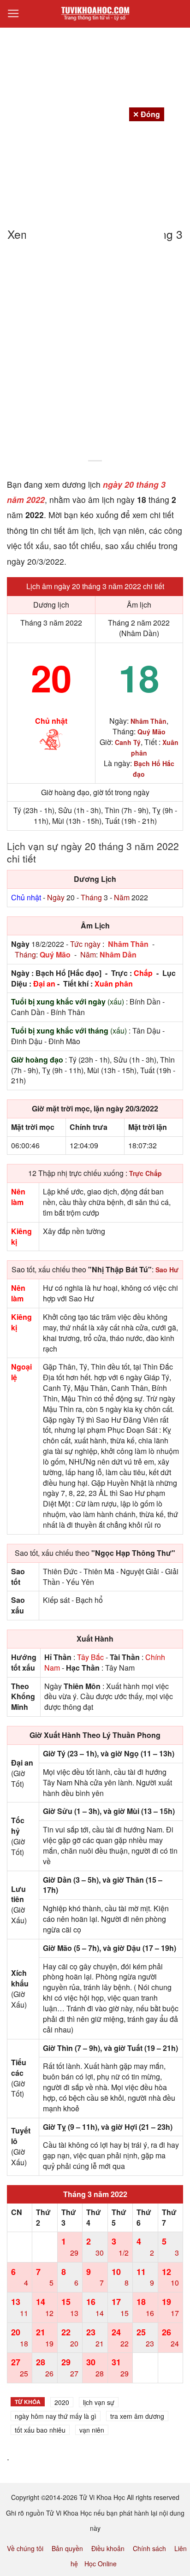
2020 (62, 2402)
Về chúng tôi (25, 2548)
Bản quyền (67, 2548)
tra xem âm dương (137, 2416)
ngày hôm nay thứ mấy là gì (56, 2416)
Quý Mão (55, 954)
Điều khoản (108, 2548)
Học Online (101, 2564)
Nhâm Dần (118, 954)
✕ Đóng (146, 114)
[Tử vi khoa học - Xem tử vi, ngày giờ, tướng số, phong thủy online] (95, 14)
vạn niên (92, 2430)
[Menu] (13, 14)
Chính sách (149, 2548)
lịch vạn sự (99, 2402)
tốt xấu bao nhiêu (40, 2430)
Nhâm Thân (128, 944)
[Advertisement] (95, 357)
